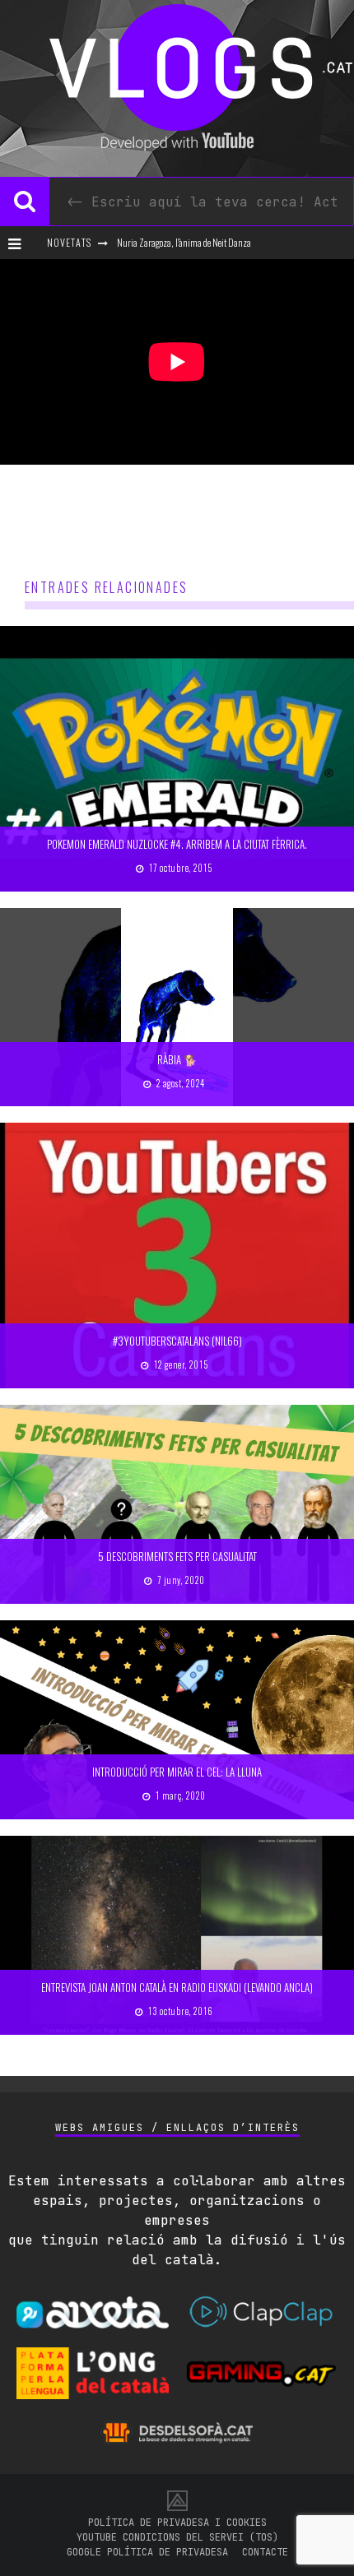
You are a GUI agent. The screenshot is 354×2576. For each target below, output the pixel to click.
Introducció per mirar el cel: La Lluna (177, 1772)
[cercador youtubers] (25, 202)
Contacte (265, 2552)
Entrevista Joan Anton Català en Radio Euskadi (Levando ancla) (177, 1987)
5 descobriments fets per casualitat (177, 1556)
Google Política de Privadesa (147, 2552)
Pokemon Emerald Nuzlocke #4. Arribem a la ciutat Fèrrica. (177, 844)
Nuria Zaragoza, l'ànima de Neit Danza (184, 242)
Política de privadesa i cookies (177, 2523)
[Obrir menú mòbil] (21, 243)
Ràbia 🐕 (177, 1059)
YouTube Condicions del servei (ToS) (177, 2537)
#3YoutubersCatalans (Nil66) (177, 1341)
